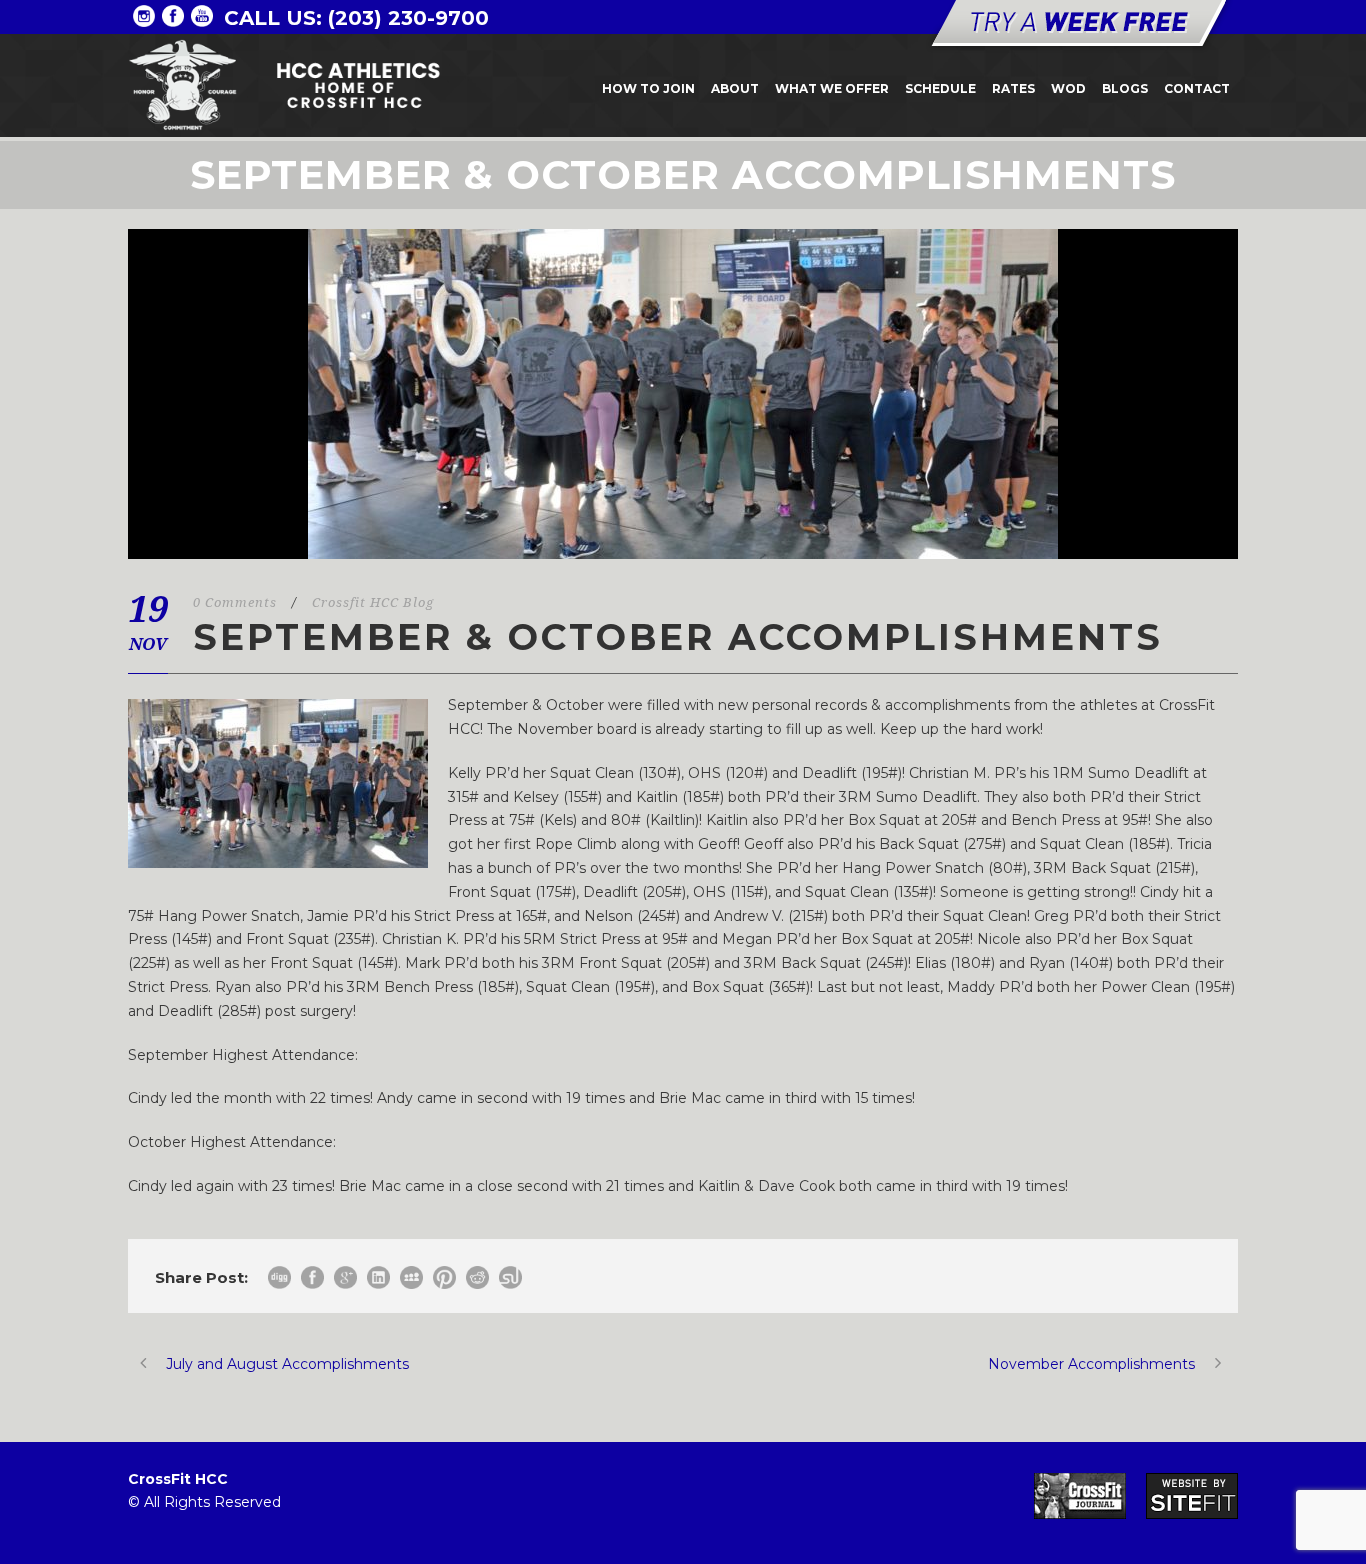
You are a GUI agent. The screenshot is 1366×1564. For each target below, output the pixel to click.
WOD (1068, 88)
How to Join (648, 88)
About (735, 88)
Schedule (940, 88)
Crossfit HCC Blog (373, 602)
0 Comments (235, 602)
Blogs (1125, 88)
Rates (1013, 88)
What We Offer (832, 88)
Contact (1197, 88)
